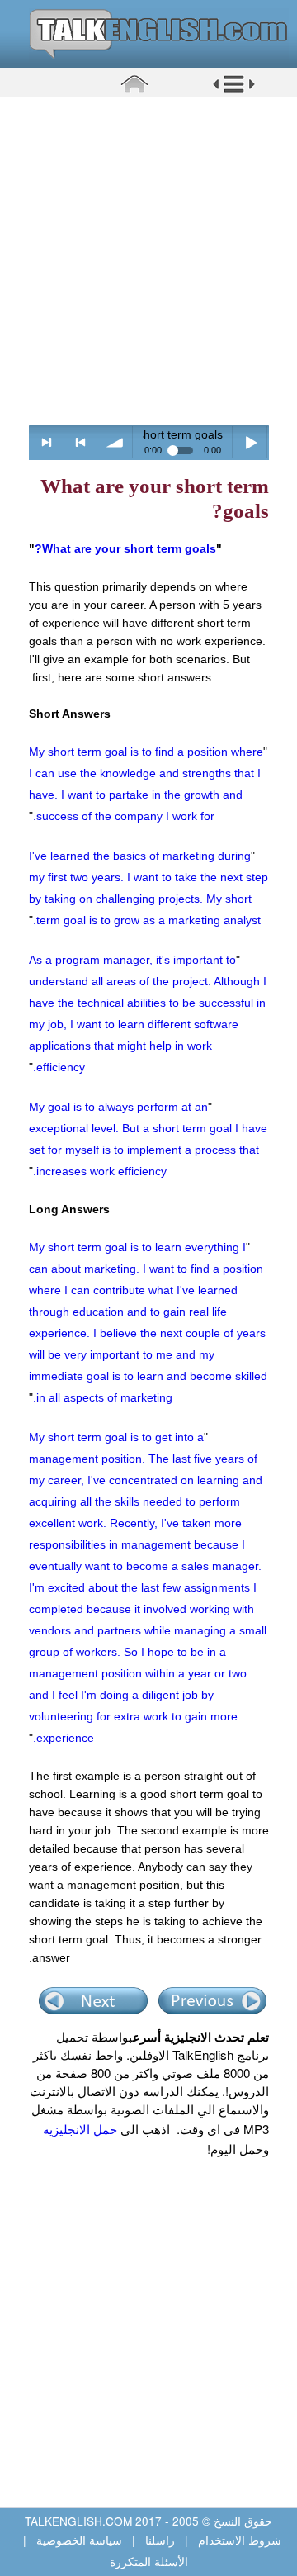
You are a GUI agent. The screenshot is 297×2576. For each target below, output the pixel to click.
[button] (234, 90)
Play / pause (250, 442)
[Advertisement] (148, 260)
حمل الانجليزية (80, 2129)
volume (115, 442)
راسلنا (160, 2540)
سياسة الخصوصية (79, 2540)
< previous (80, 442)
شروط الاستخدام (238, 2540)
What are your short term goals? (125, 548)
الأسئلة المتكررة (149, 2561)
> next (47, 442)
